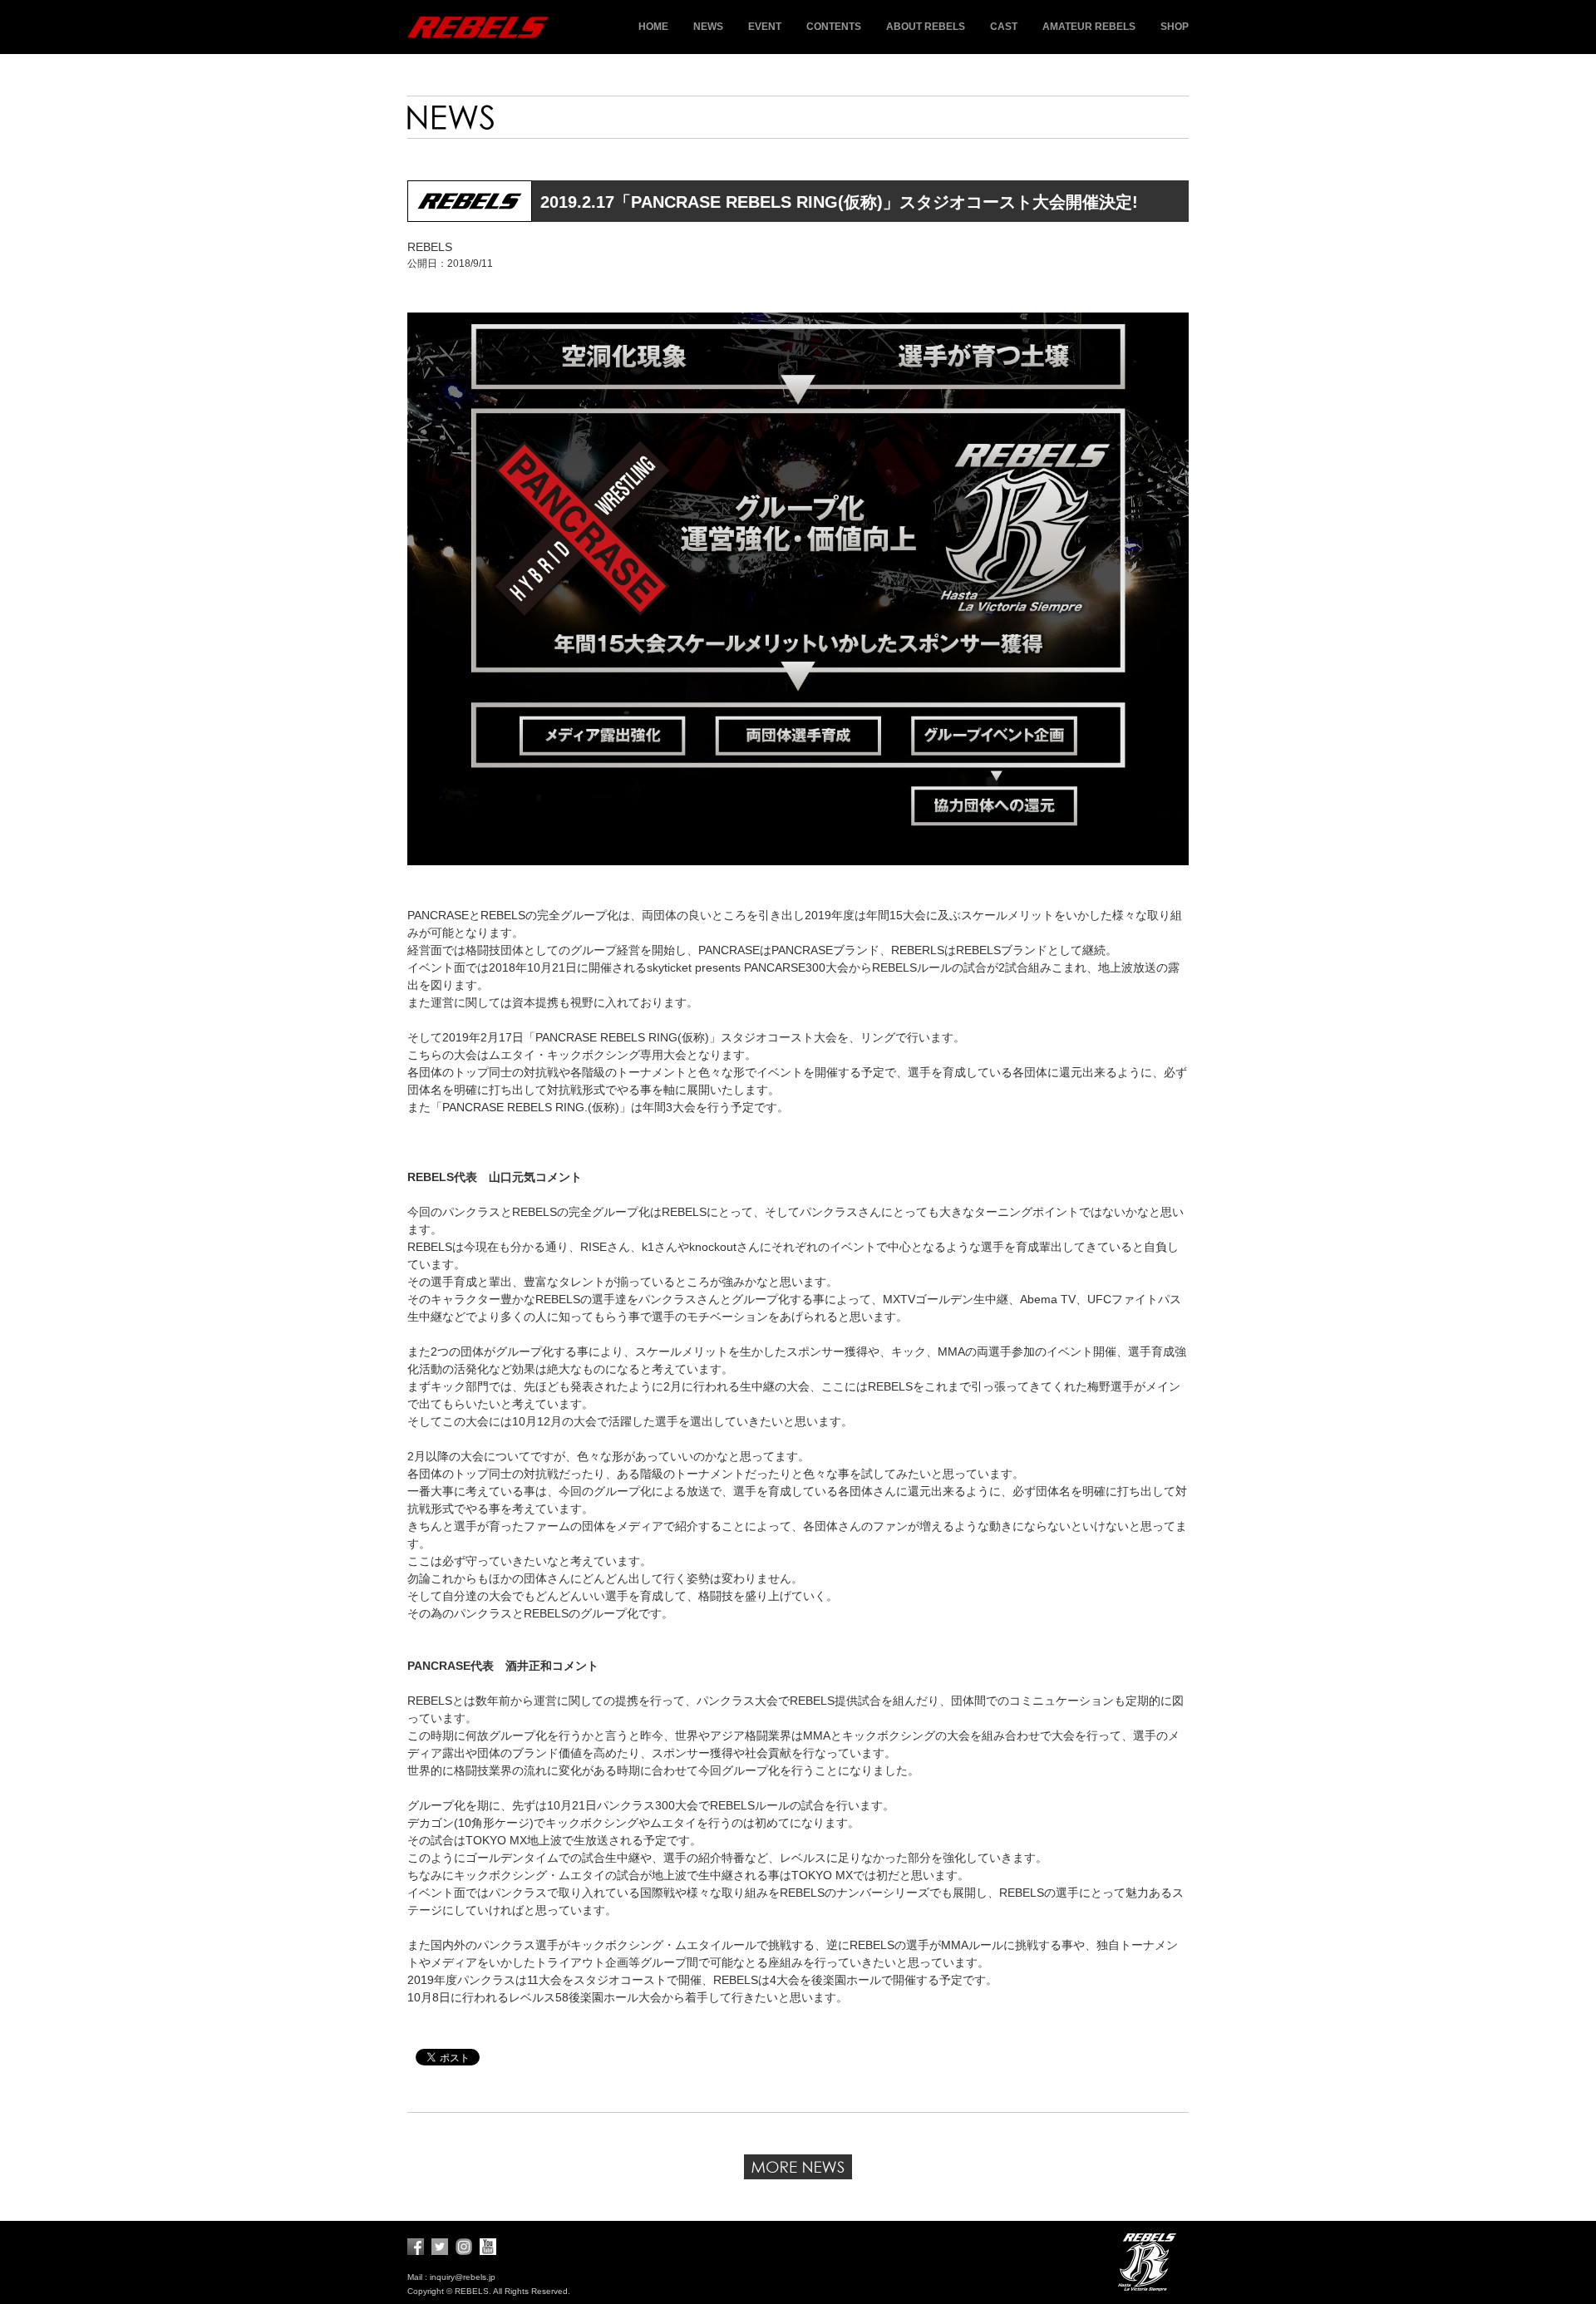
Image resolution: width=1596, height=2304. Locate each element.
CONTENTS (834, 27)
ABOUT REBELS (926, 27)
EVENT (765, 27)
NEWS (708, 27)
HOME (653, 27)
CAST (1004, 27)
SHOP (1175, 27)
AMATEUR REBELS (1089, 27)
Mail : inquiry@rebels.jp (451, 2277)
